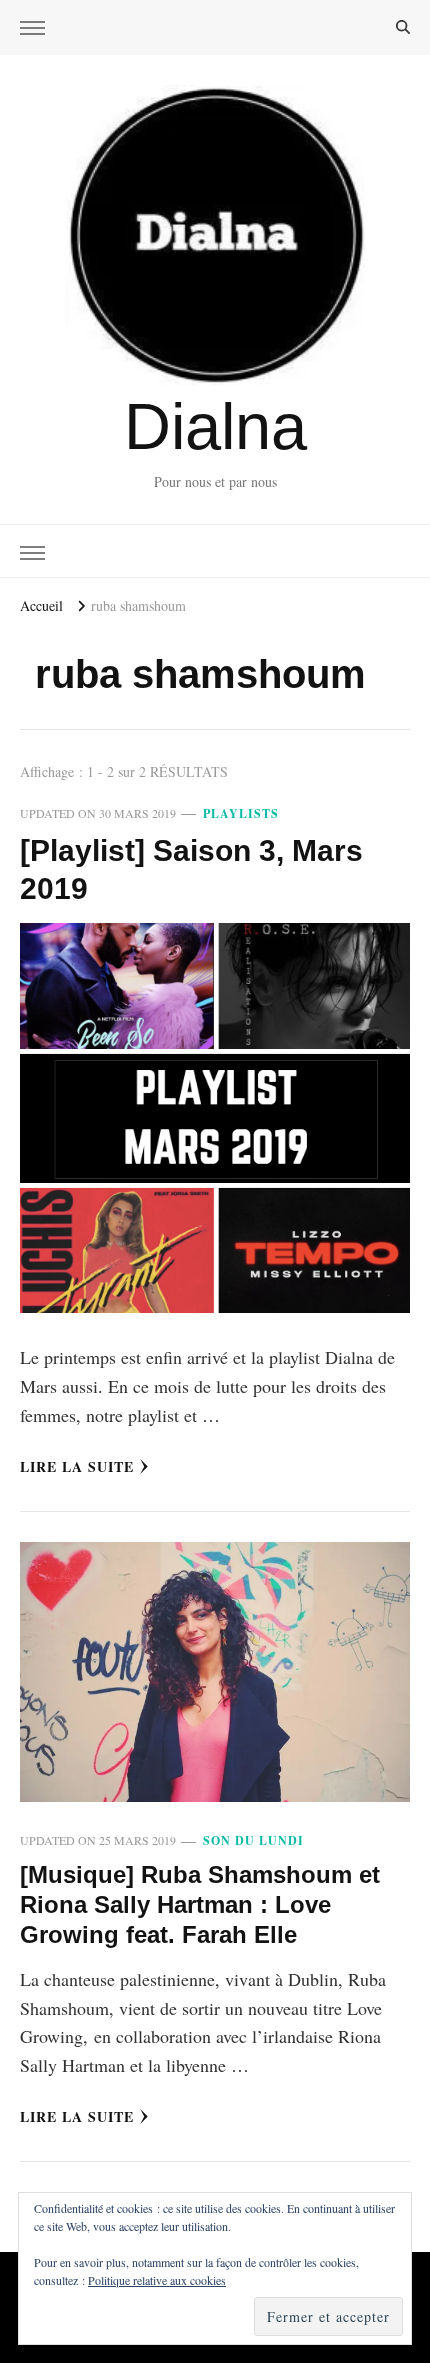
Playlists (241, 813)
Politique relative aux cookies (157, 2280)
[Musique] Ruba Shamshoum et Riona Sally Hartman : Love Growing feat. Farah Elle (200, 1904)
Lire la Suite (77, 1466)
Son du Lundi (253, 1840)
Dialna (215, 426)
